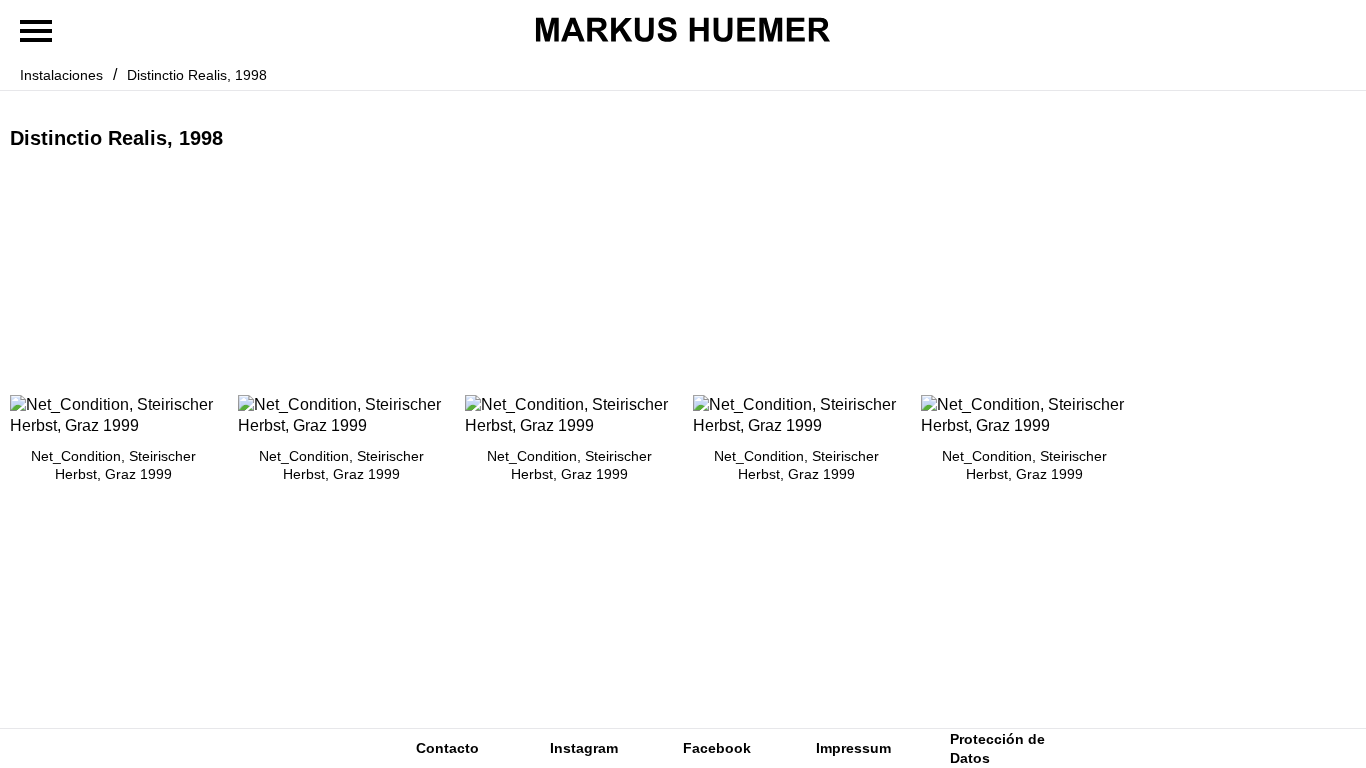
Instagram (584, 748)
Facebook (717, 748)
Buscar (293, 749)
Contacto (447, 748)
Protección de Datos (997, 748)
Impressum (853, 748)
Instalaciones (61, 75)
